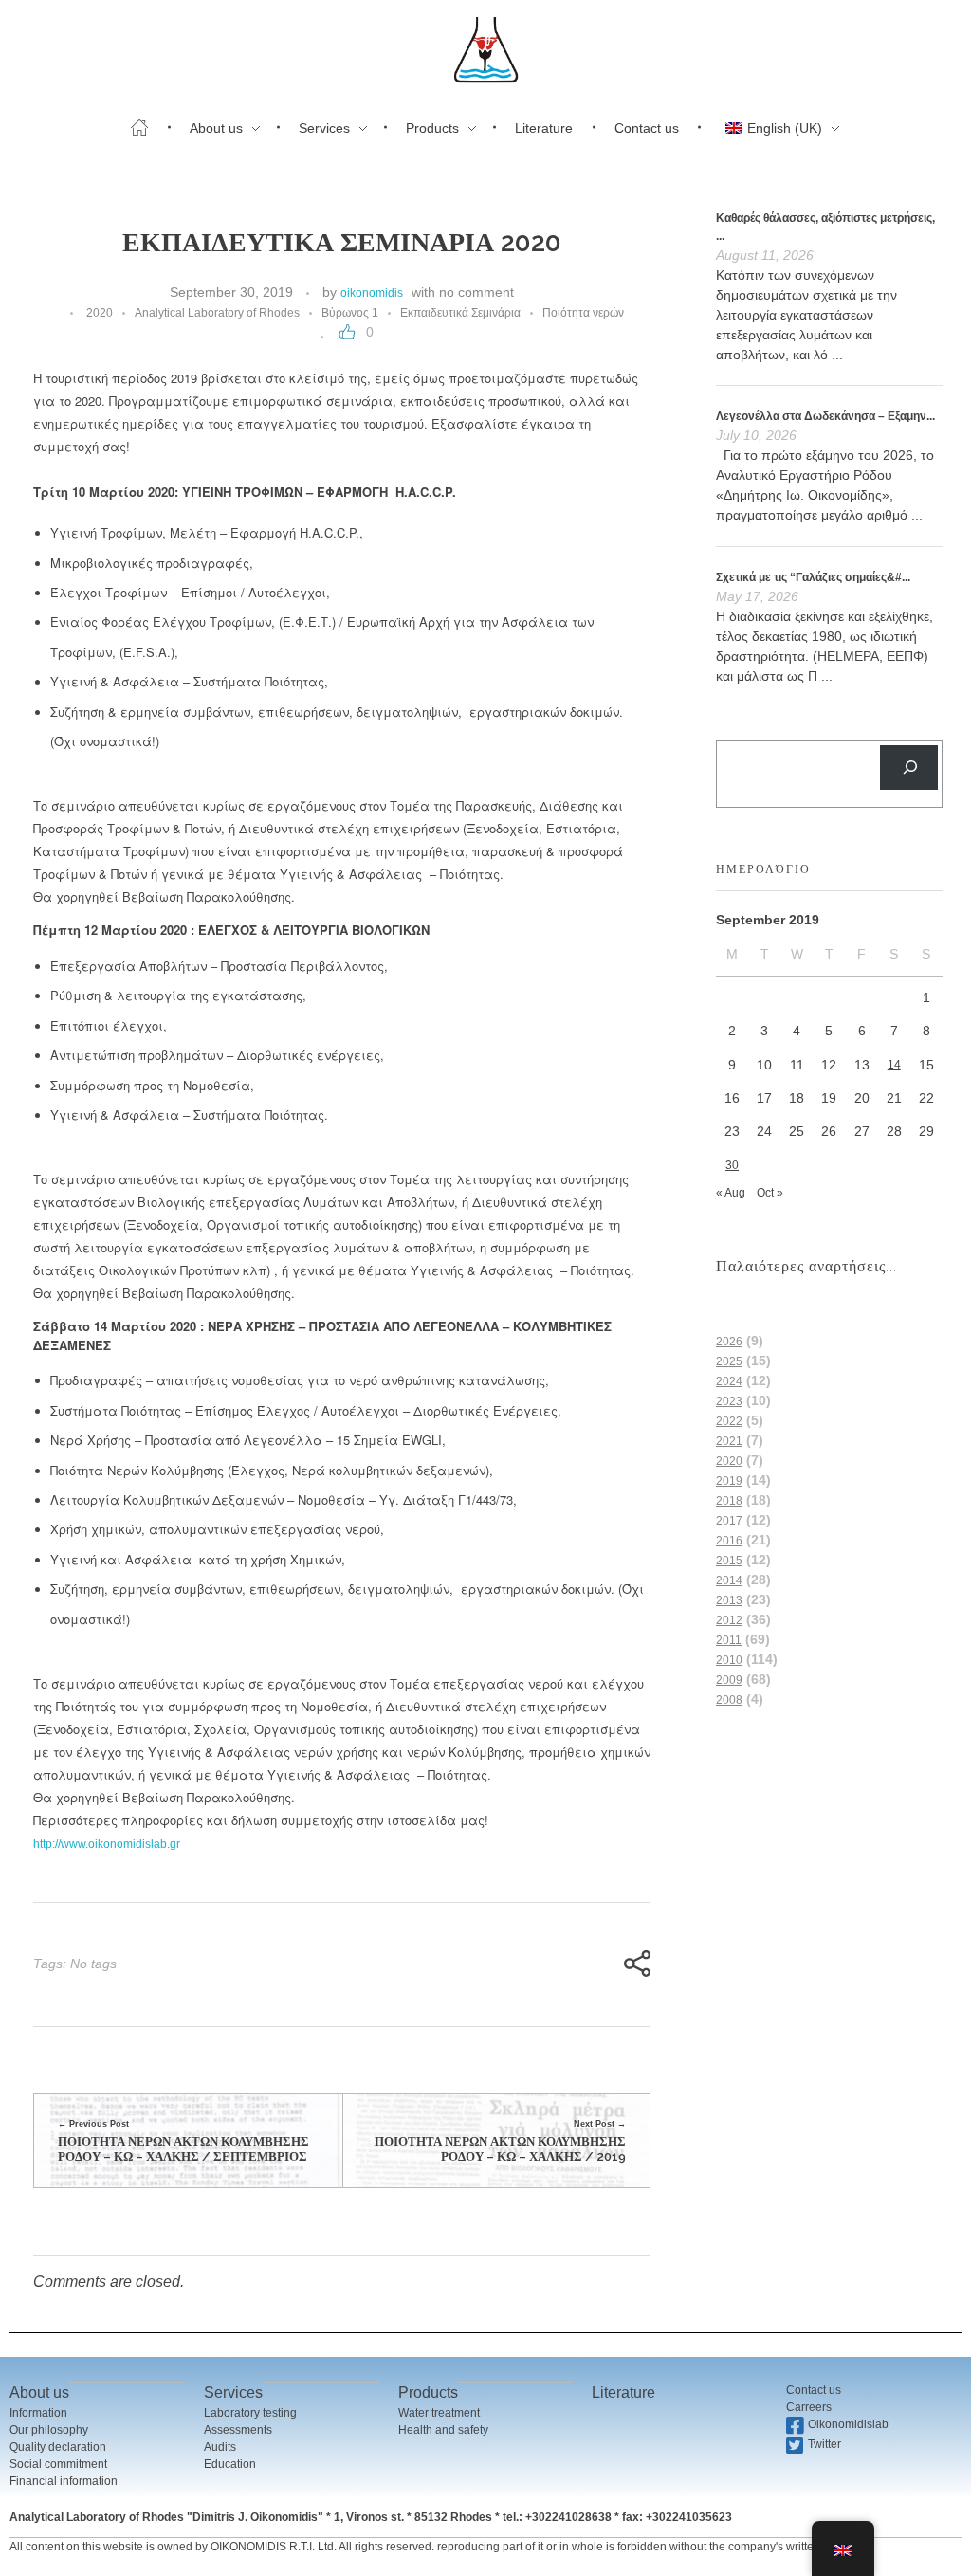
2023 (729, 1401)
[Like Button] (347, 332)
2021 (729, 1441)
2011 (729, 1640)
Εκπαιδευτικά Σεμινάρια (460, 313)
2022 (729, 1421)
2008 (729, 1700)
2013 (729, 1600)
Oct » (770, 1193)
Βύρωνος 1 (350, 313)
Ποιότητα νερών (583, 313)
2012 (729, 1620)
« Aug (731, 1193)
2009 (729, 1680)
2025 (729, 1361)
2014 (729, 1580)
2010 (729, 1660)
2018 (729, 1501)
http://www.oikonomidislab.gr (107, 1844)
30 (732, 1165)
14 (894, 1065)
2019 (729, 1481)
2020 (100, 313)
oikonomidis (372, 293)
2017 (729, 1521)
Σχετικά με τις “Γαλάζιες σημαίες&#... (813, 577)
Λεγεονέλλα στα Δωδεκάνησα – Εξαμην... (825, 416)
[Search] (909, 767)
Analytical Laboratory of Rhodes (217, 313)
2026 (729, 1342)
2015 (729, 1561)
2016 (729, 1541)
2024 (729, 1381)
